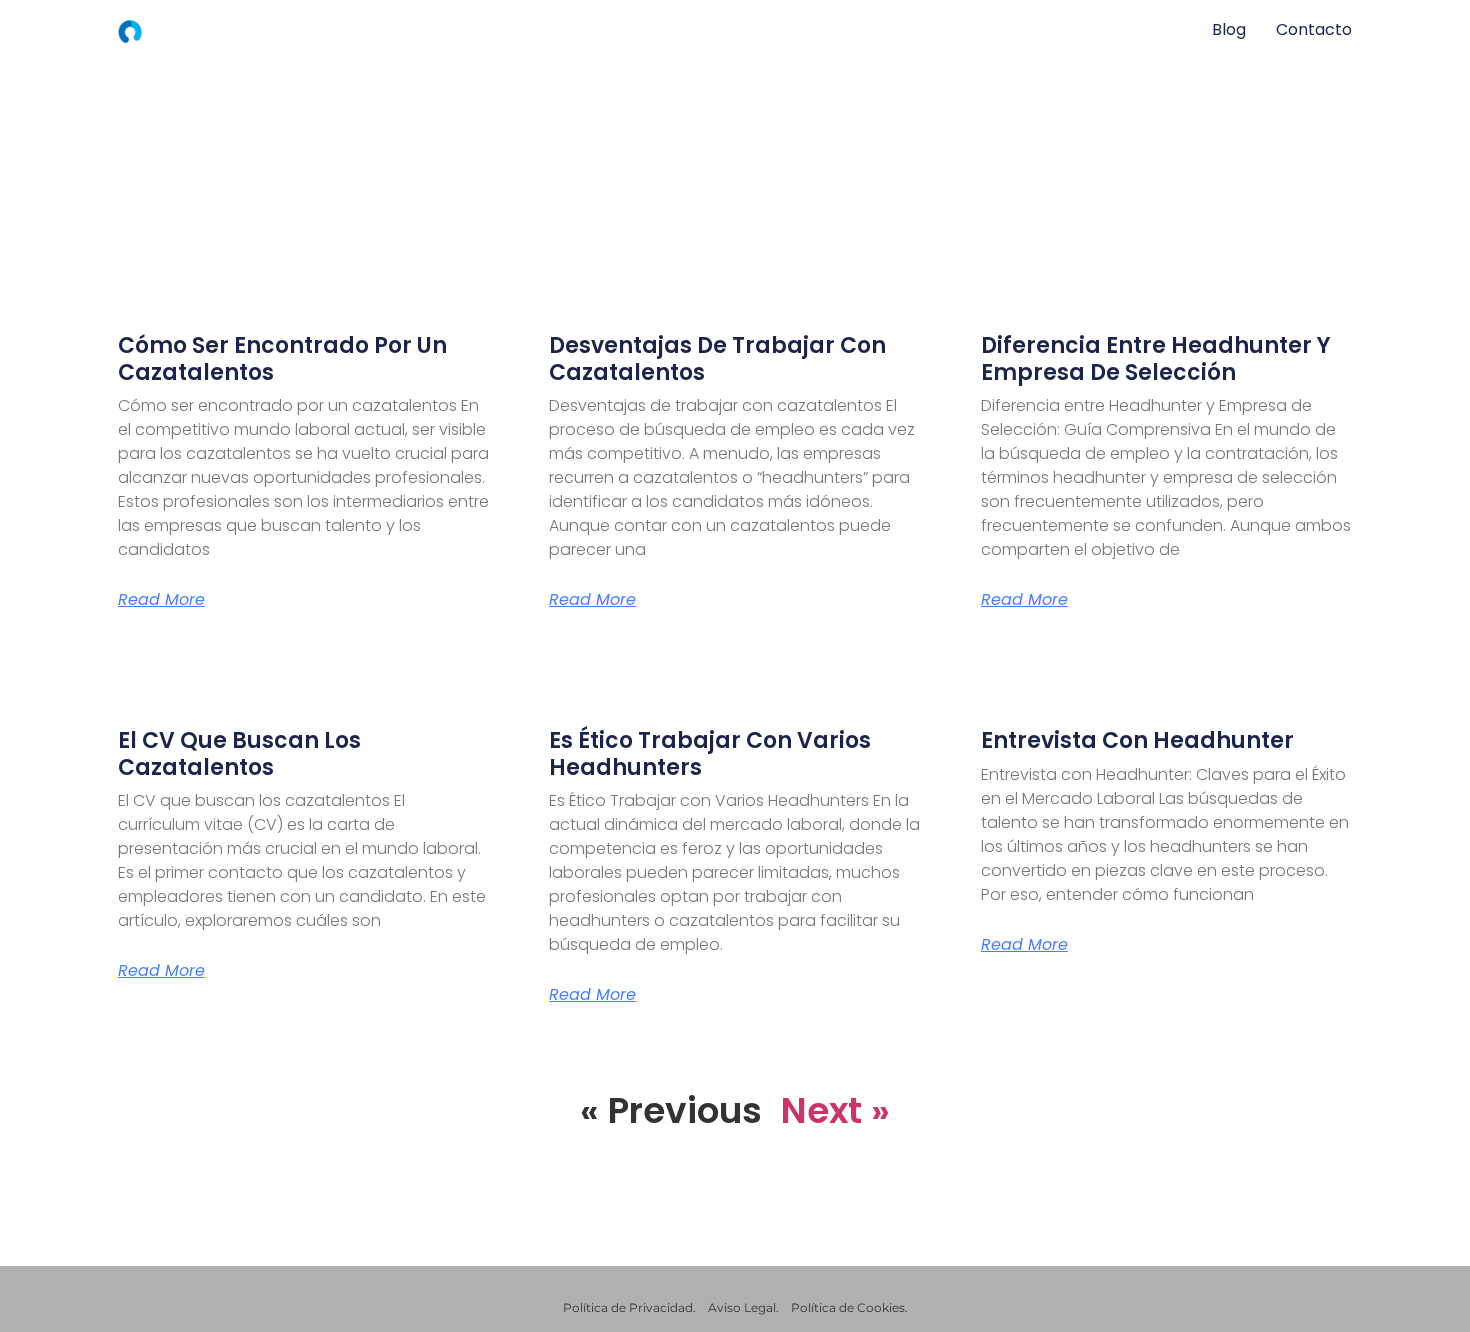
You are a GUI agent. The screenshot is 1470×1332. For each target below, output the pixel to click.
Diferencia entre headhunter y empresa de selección (1156, 358)
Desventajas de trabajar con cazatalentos (717, 358)
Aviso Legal (742, 1307)
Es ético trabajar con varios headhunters (710, 753)
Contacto (1314, 29)
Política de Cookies (848, 1307)
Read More (161, 600)
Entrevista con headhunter (1137, 740)
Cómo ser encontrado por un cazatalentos (282, 358)
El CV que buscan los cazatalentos (239, 753)
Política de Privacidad (628, 1307)
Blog (1229, 29)
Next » (835, 1110)
